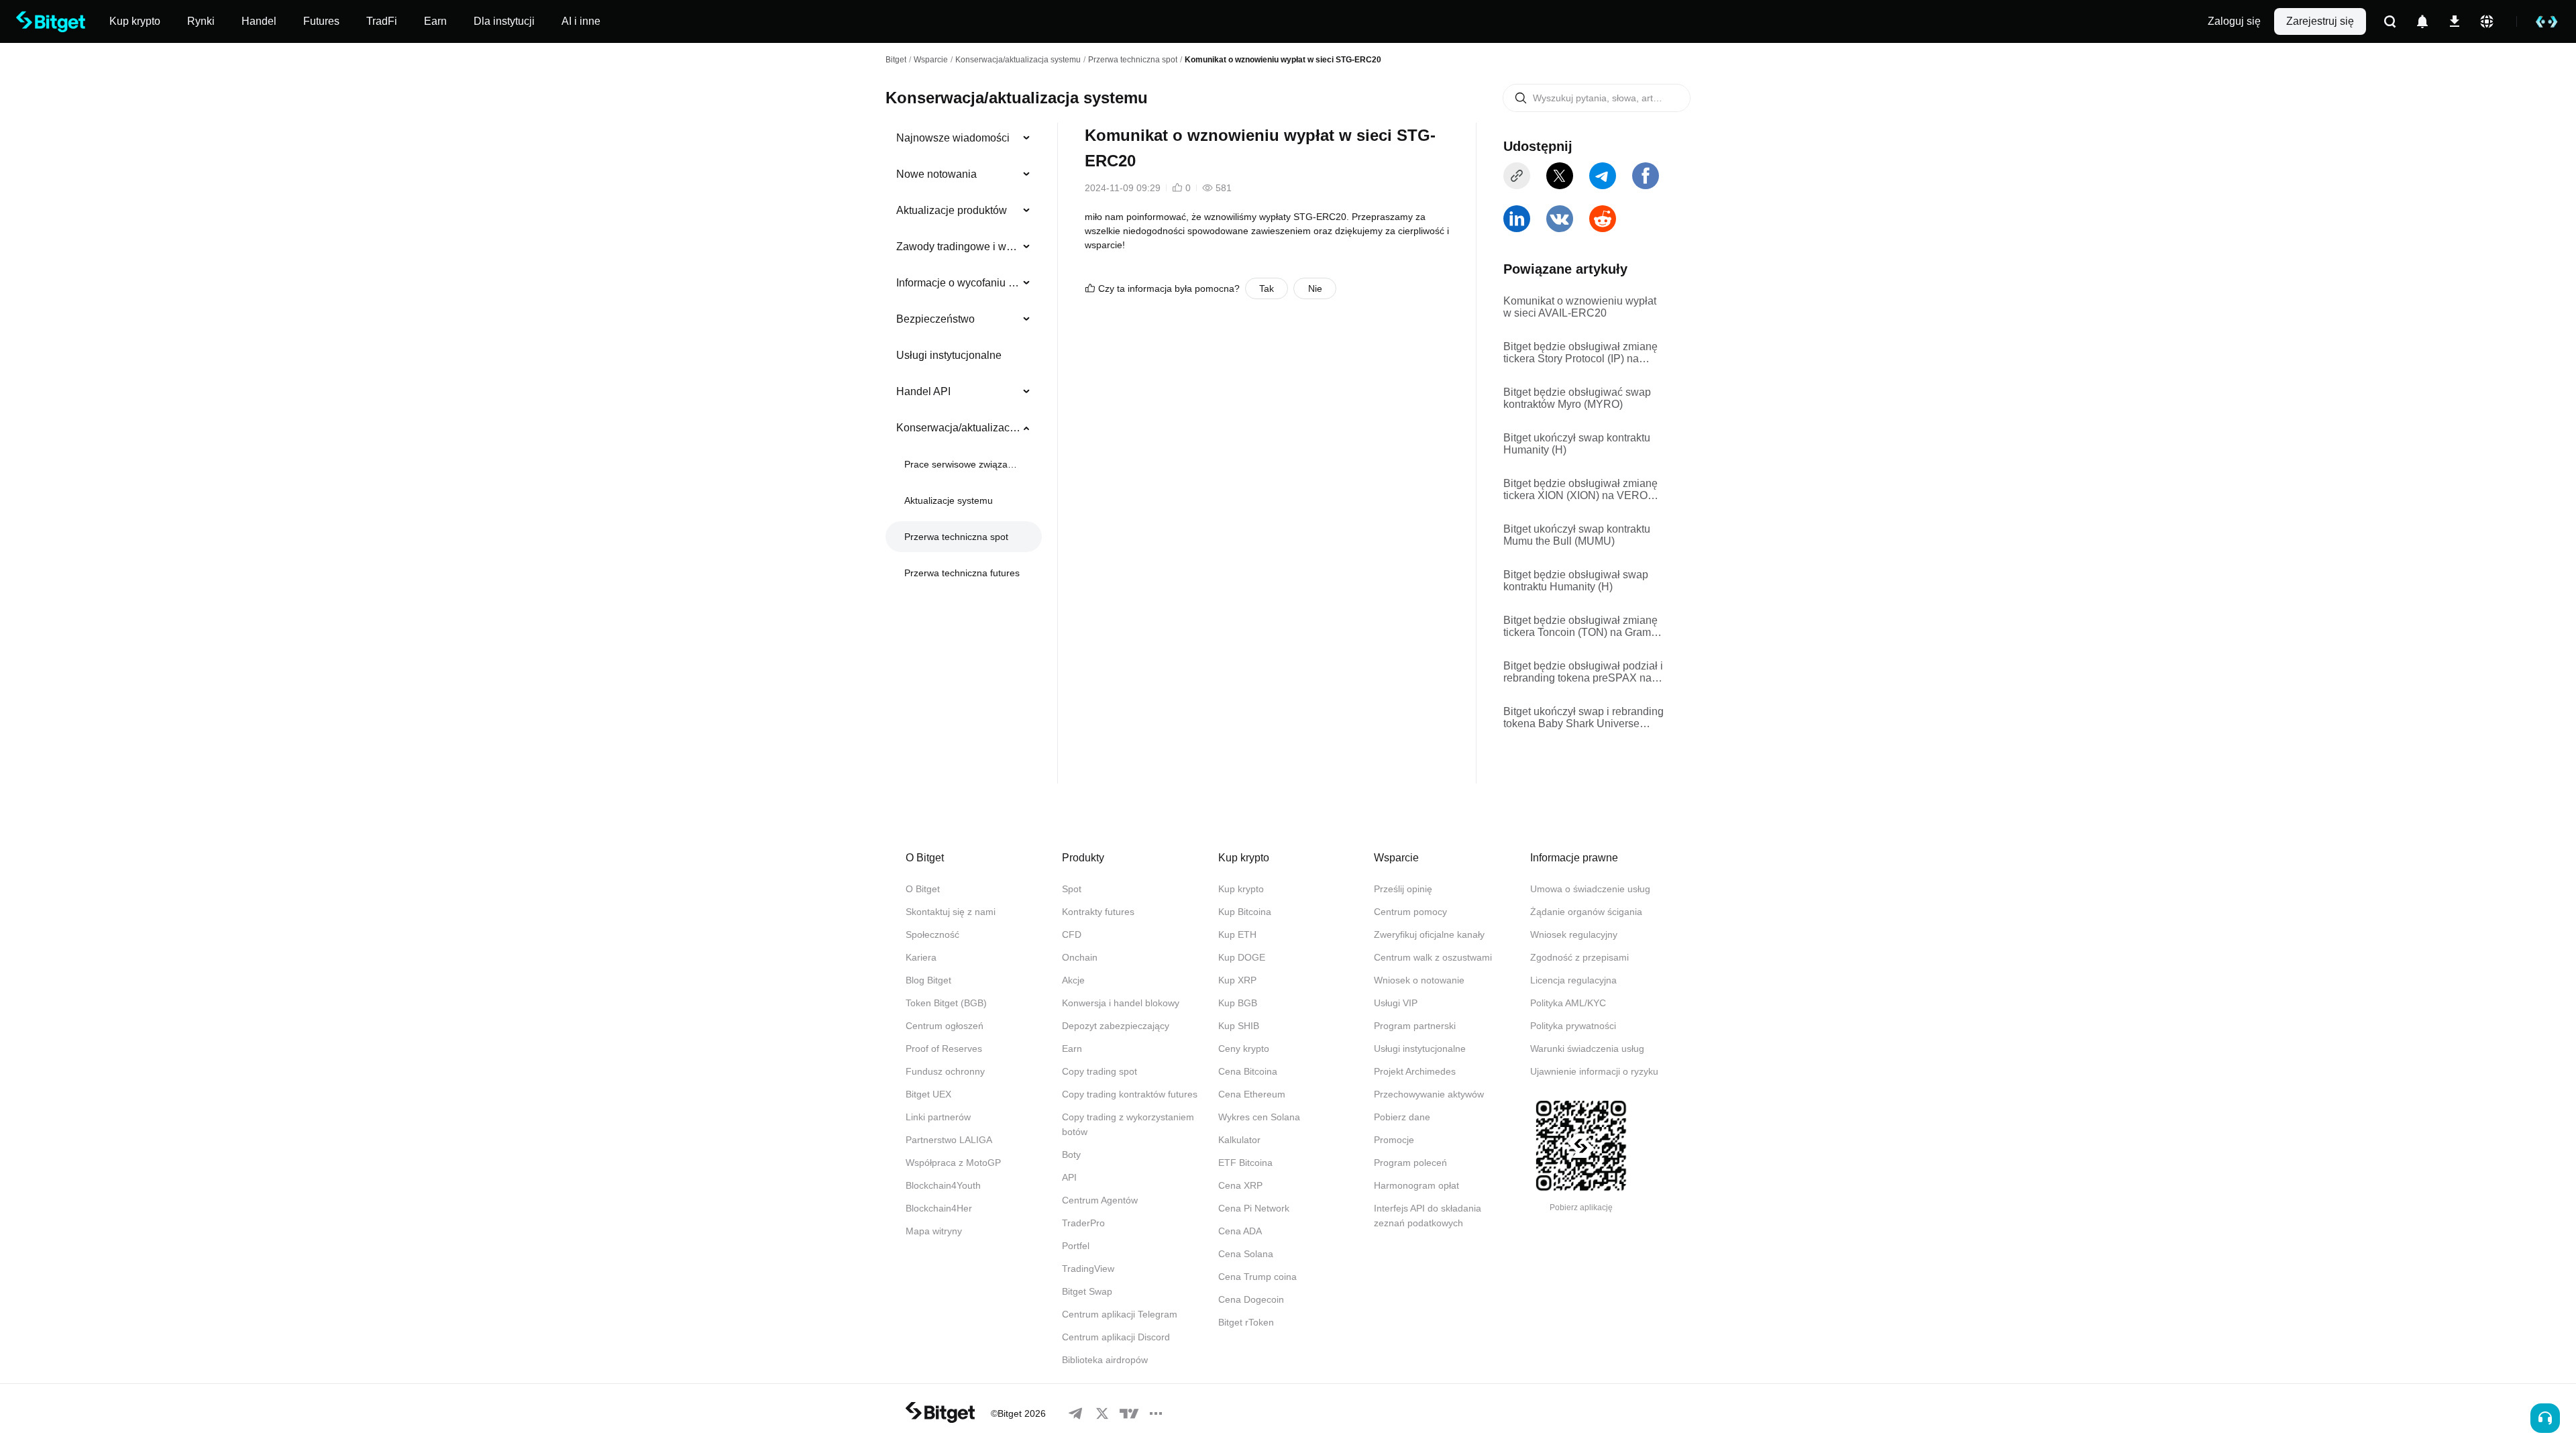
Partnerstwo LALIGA (949, 1140)
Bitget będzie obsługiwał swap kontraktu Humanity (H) (1576, 581)
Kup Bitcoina (1245, 912)
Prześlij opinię (1403, 889)
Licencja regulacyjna (1573, 980)
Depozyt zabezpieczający (1116, 1026)
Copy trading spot (1099, 1071)
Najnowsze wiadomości (953, 138)
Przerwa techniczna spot (1133, 60)
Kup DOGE (1242, 957)
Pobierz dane (1402, 1117)
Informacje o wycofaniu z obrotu (958, 283)
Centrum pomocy (1410, 912)
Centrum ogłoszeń (945, 1026)
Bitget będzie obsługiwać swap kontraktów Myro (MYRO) (1577, 398)
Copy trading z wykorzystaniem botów (1128, 1124)
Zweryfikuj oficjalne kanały (1429, 934)
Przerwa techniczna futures (962, 573)
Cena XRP (1240, 1185)
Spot (1072, 889)
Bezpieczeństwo (935, 319)
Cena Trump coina (1257, 1277)
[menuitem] (964, 138)
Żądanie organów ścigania (1586, 912)
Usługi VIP (1396, 1003)
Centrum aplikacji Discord (1116, 1337)
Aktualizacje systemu (949, 500)
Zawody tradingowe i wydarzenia (958, 247)
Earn (1072, 1049)
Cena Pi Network (1254, 1208)
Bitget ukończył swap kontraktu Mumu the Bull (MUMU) (1577, 535)
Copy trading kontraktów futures (1130, 1094)
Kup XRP (1237, 980)
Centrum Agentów (1100, 1200)
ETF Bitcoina (1245, 1163)
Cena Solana (1246, 1254)
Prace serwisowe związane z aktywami (962, 464)
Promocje (1394, 1140)
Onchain (1080, 957)
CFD (1072, 934)
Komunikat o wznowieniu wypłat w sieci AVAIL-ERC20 (1580, 307)
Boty (1071, 1155)
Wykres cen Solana (1259, 1117)
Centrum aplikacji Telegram (1120, 1314)
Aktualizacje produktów (952, 210)
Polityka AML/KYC (1568, 1003)
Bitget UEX (928, 1094)
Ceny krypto (1244, 1049)
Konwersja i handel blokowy (1121, 1003)
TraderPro (1083, 1223)
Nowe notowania (936, 174)
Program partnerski (1415, 1026)
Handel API (923, 391)
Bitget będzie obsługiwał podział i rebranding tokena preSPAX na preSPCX (1583, 672)
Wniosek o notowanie (1419, 980)
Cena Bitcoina (1248, 1071)
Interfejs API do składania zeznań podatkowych (1428, 1216)
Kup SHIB (1239, 1026)
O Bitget (923, 889)
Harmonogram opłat (1416, 1185)
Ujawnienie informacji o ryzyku (1594, 1071)
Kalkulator (1239, 1140)
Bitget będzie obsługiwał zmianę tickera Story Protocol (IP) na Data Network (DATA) (1580, 353)
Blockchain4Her (939, 1208)
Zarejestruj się (2320, 21)
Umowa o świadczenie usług (1590, 889)
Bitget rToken (1246, 1322)
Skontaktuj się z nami (951, 912)
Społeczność (932, 934)
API (1069, 1177)
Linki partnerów (938, 1117)
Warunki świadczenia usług (1587, 1049)
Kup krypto (1241, 889)
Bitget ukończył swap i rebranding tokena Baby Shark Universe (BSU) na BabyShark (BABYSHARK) (1584, 718)
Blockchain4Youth (943, 1185)
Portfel (1076, 1246)
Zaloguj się (2234, 21)
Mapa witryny (934, 1231)
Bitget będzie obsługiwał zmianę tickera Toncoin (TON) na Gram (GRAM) (1580, 627)
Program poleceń (1410, 1163)
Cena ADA (1240, 1231)
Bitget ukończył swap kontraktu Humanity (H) (1577, 444)
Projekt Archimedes (1415, 1071)
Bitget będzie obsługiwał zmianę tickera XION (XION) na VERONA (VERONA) (1583, 490)
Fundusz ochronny (945, 1071)
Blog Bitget (928, 980)
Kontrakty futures (1098, 912)
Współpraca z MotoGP (953, 1163)
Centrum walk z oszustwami (1433, 957)
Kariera (921, 957)
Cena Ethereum (1252, 1094)
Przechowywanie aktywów (1429, 1094)
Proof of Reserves (944, 1049)
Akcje (1073, 980)
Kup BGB (1238, 1003)
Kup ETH (1237, 934)
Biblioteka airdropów (1105, 1360)
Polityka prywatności (1573, 1026)
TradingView (1088, 1269)
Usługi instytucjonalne (949, 355)
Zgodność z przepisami (1579, 957)
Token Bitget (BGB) (946, 1003)
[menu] (963, 358)
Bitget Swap (1087, 1291)
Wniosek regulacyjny (1574, 934)
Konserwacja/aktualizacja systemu (1018, 60)
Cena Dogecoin (1251, 1299)
